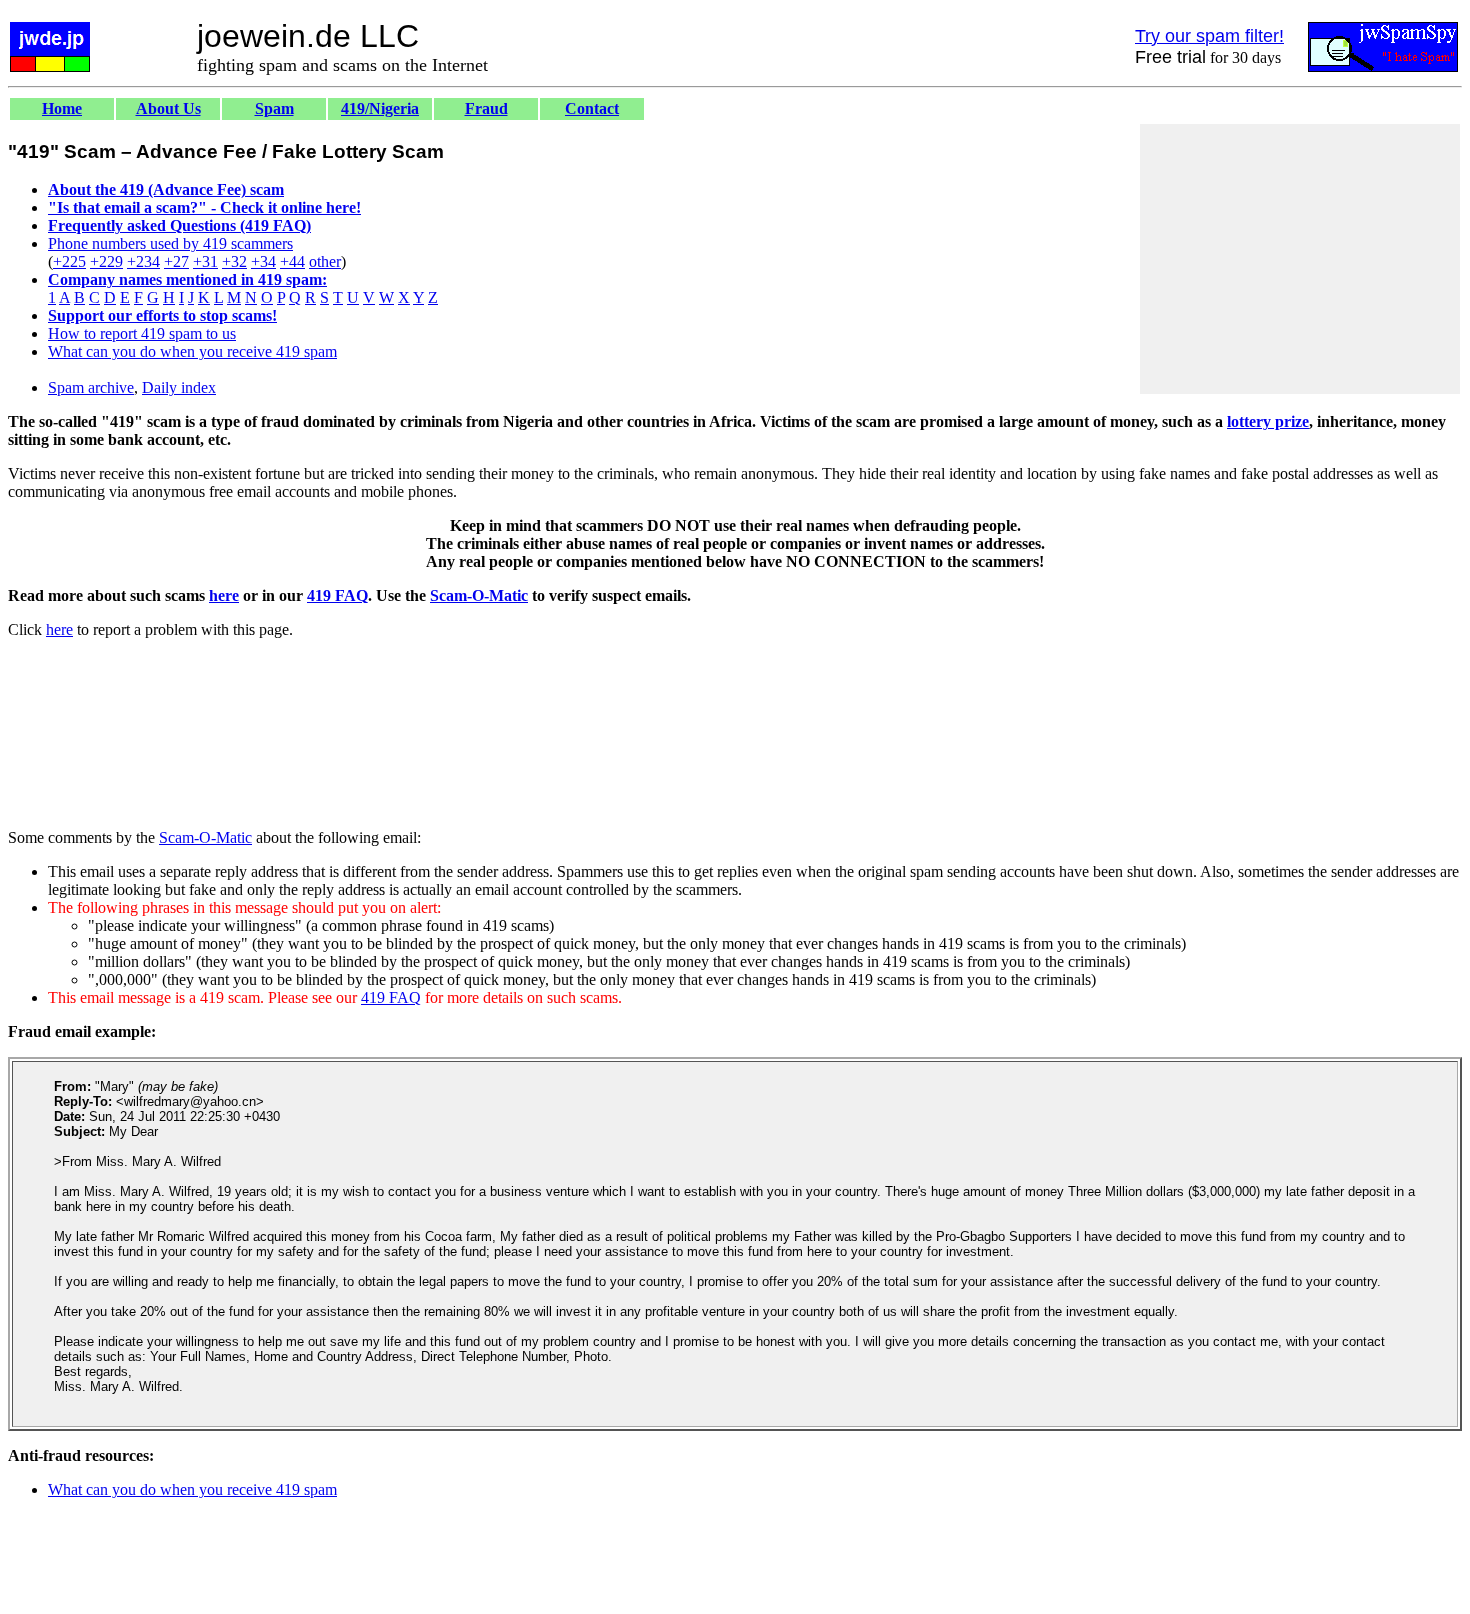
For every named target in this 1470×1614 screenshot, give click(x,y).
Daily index (179, 387)
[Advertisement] (1300, 259)
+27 (176, 261)
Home (62, 108)
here (224, 595)
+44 (292, 261)
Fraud (486, 108)
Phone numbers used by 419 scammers (170, 243)
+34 (263, 261)
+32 (234, 261)
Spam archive (91, 387)
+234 (143, 261)
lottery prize (1268, 421)
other (325, 261)
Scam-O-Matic (479, 595)
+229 (106, 261)
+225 (69, 261)
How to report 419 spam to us (142, 333)
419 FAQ (337, 595)
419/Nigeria (380, 108)
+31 (205, 261)
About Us (168, 108)
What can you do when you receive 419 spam (192, 351)
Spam (274, 108)
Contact (592, 108)
